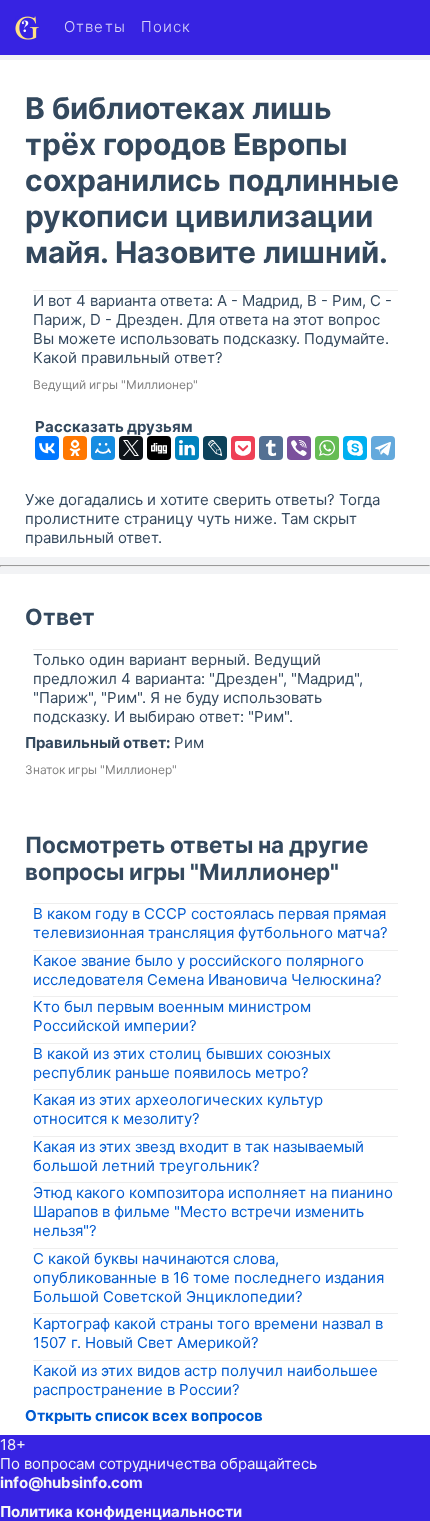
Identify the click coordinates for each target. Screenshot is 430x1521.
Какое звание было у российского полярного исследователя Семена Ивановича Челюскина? (207, 970)
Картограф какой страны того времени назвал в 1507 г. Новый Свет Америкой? (208, 1333)
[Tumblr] (271, 448)
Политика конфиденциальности (121, 1511)
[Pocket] (243, 448)
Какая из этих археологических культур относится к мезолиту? (178, 1109)
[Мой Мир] (103, 448)
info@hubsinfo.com (71, 1482)
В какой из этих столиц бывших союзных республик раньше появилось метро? (182, 1063)
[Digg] (159, 448)
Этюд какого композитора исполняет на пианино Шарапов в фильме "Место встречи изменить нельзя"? (213, 1211)
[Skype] (355, 448)
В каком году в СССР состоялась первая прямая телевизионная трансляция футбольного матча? (210, 923)
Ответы (95, 26)
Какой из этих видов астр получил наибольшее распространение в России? (205, 1380)
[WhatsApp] (327, 448)
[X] (131, 448)
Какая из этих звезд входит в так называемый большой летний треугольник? (198, 1156)
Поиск (166, 26)
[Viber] (299, 448)
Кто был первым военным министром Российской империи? (172, 1016)
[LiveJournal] (215, 448)
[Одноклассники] (75, 448)
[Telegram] (383, 448)
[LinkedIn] (187, 448)
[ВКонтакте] (47, 448)
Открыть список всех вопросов (144, 1415)
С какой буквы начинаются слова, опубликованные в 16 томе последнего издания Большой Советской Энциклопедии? (208, 1277)
